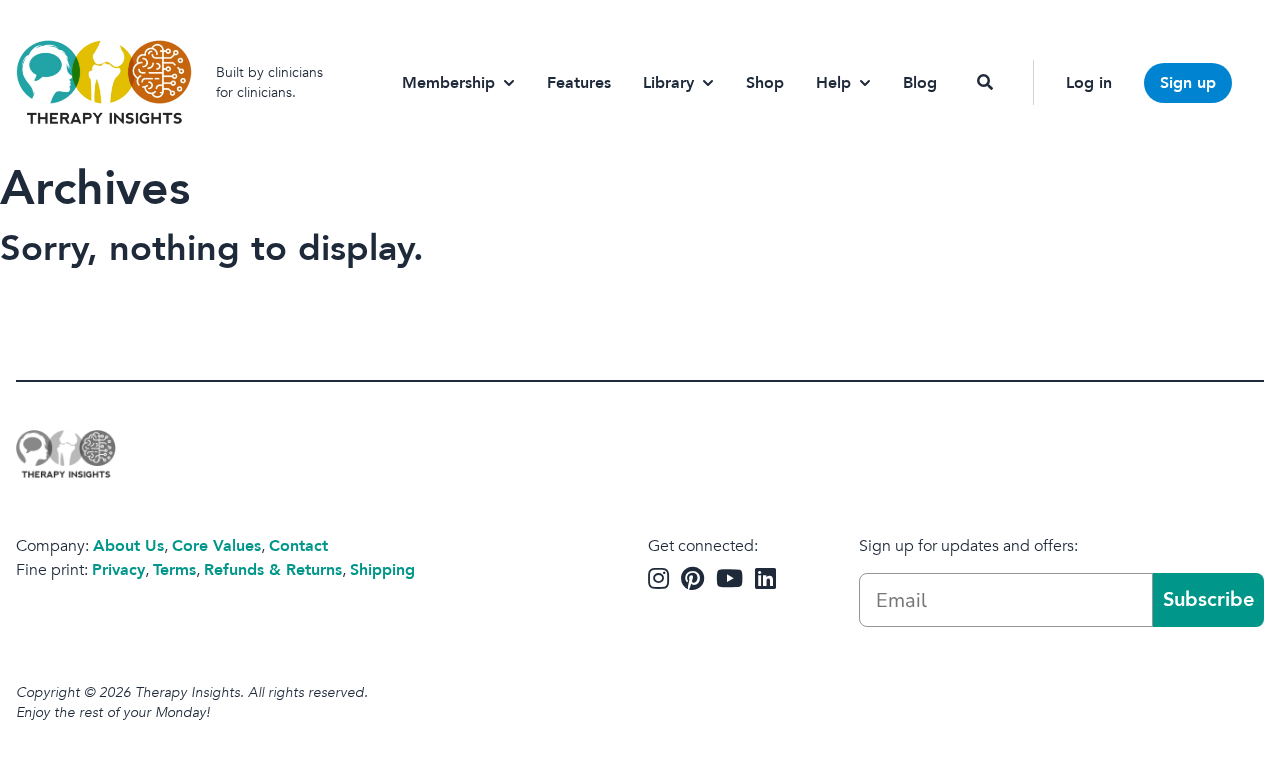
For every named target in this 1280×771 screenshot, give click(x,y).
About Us (128, 546)
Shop (765, 83)
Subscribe (1208, 599)
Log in (1089, 83)
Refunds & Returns (273, 570)
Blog (920, 83)
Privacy (118, 570)
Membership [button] (448, 83)
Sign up (1188, 83)
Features (579, 83)
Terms (174, 570)
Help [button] (833, 83)
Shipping (382, 570)
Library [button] (668, 83)
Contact (298, 546)
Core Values (216, 546)
